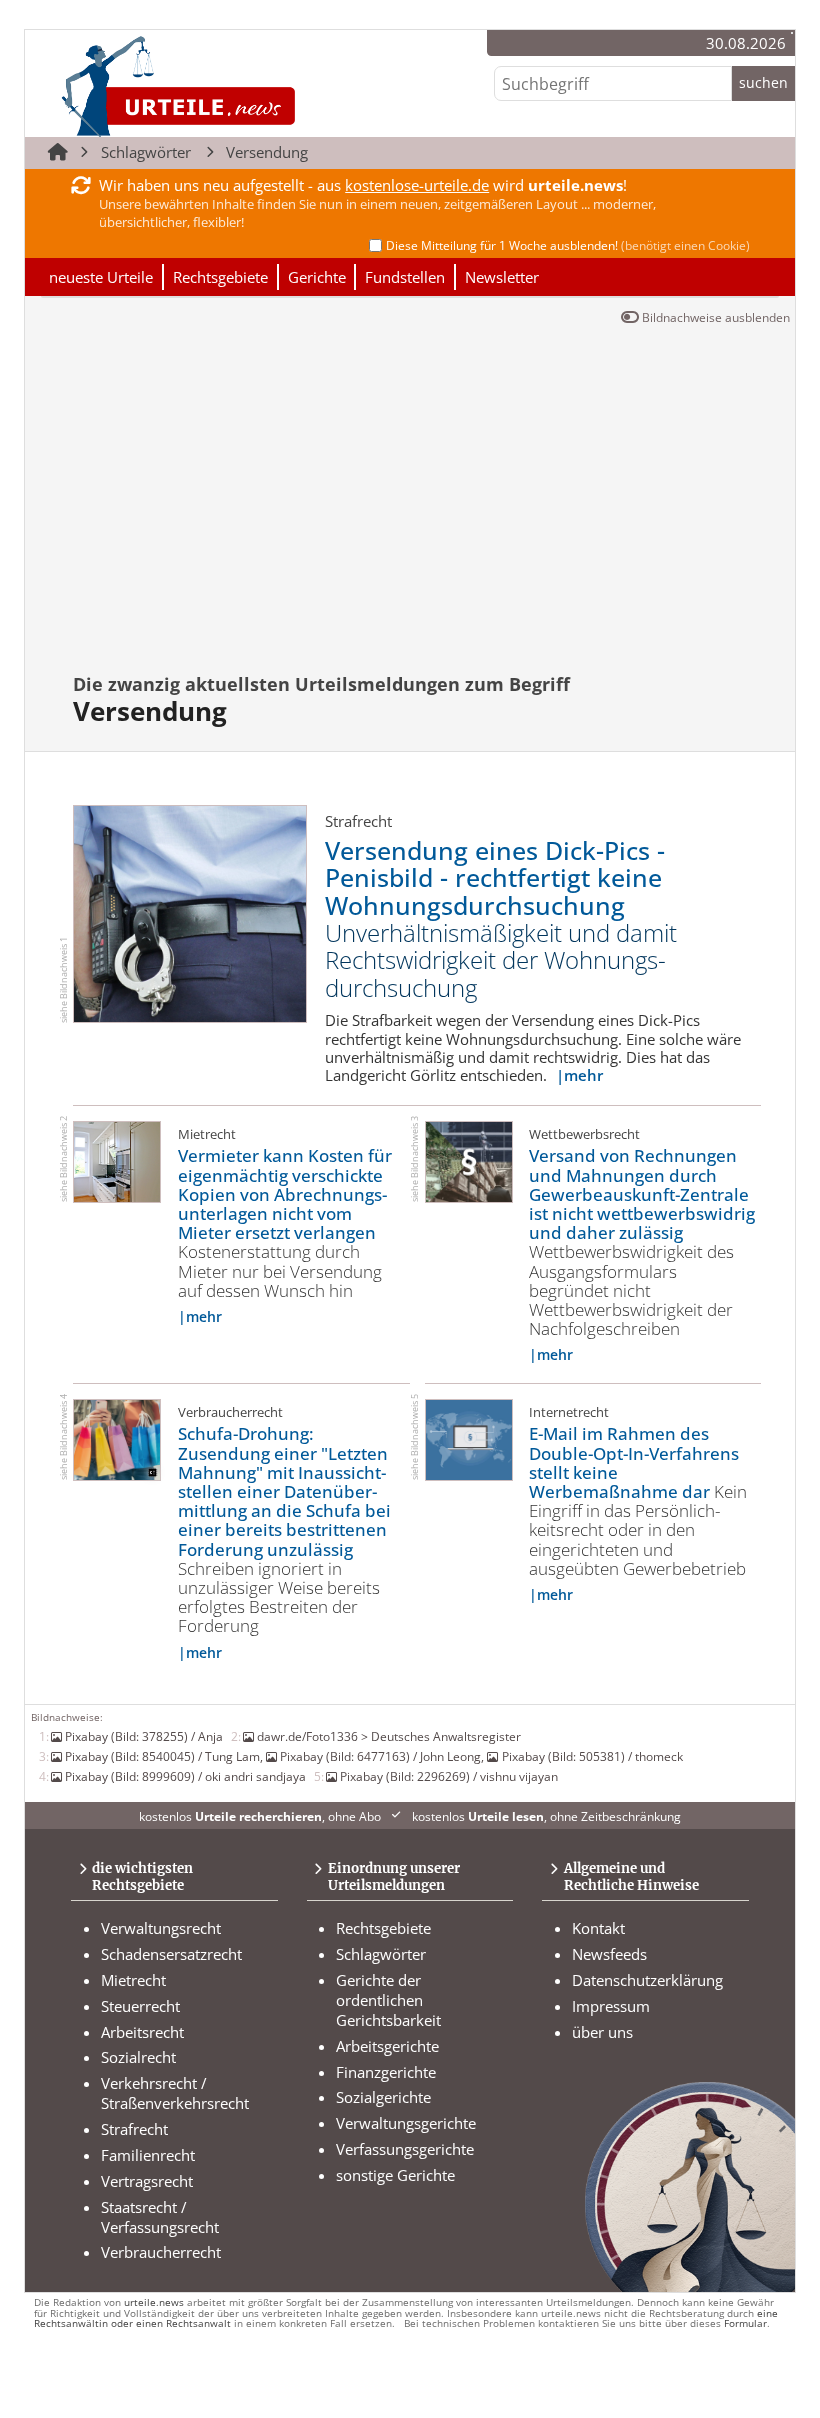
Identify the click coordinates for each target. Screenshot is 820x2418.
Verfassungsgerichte (405, 2149)
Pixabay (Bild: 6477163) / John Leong (380, 1756)
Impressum (611, 2006)
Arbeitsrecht (142, 2032)
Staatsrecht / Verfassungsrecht (160, 2217)
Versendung (267, 152)
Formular (745, 2323)
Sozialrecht (138, 2057)
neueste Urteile (101, 277)
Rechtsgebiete (220, 277)
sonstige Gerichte (395, 2175)
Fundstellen (405, 277)
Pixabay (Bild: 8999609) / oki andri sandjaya (185, 1776)
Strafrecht (134, 2129)
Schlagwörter (146, 152)
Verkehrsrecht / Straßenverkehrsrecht (175, 2093)
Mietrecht (133, 1980)
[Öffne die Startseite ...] (245, 85)
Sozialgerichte (383, 2097)
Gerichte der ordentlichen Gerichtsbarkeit (388, 2000)
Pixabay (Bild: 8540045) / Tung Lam (162, 1756)
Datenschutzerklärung (647, 1980)
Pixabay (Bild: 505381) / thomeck (592, 1756)
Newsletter (502, 277)
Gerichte (317, 277)
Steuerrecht (140, 2006)
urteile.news (154, 2302)
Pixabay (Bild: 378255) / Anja (144, 1736)
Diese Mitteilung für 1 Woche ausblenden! (568, 245)
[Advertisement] (422, 511)
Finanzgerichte (386, 2072)
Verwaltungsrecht (161, 1928)
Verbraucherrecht (161, 2252)
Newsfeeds (609, 1954)
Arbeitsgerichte (387, 2046)
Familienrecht (148, 2155)
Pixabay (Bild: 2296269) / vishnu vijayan (449, 1776)
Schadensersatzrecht (171, 1954)
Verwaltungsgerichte (406, 2123)
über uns (602, 2032)
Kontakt (598, 1928)
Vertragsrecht (147, 2181)
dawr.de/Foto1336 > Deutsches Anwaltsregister (389, 1736)
